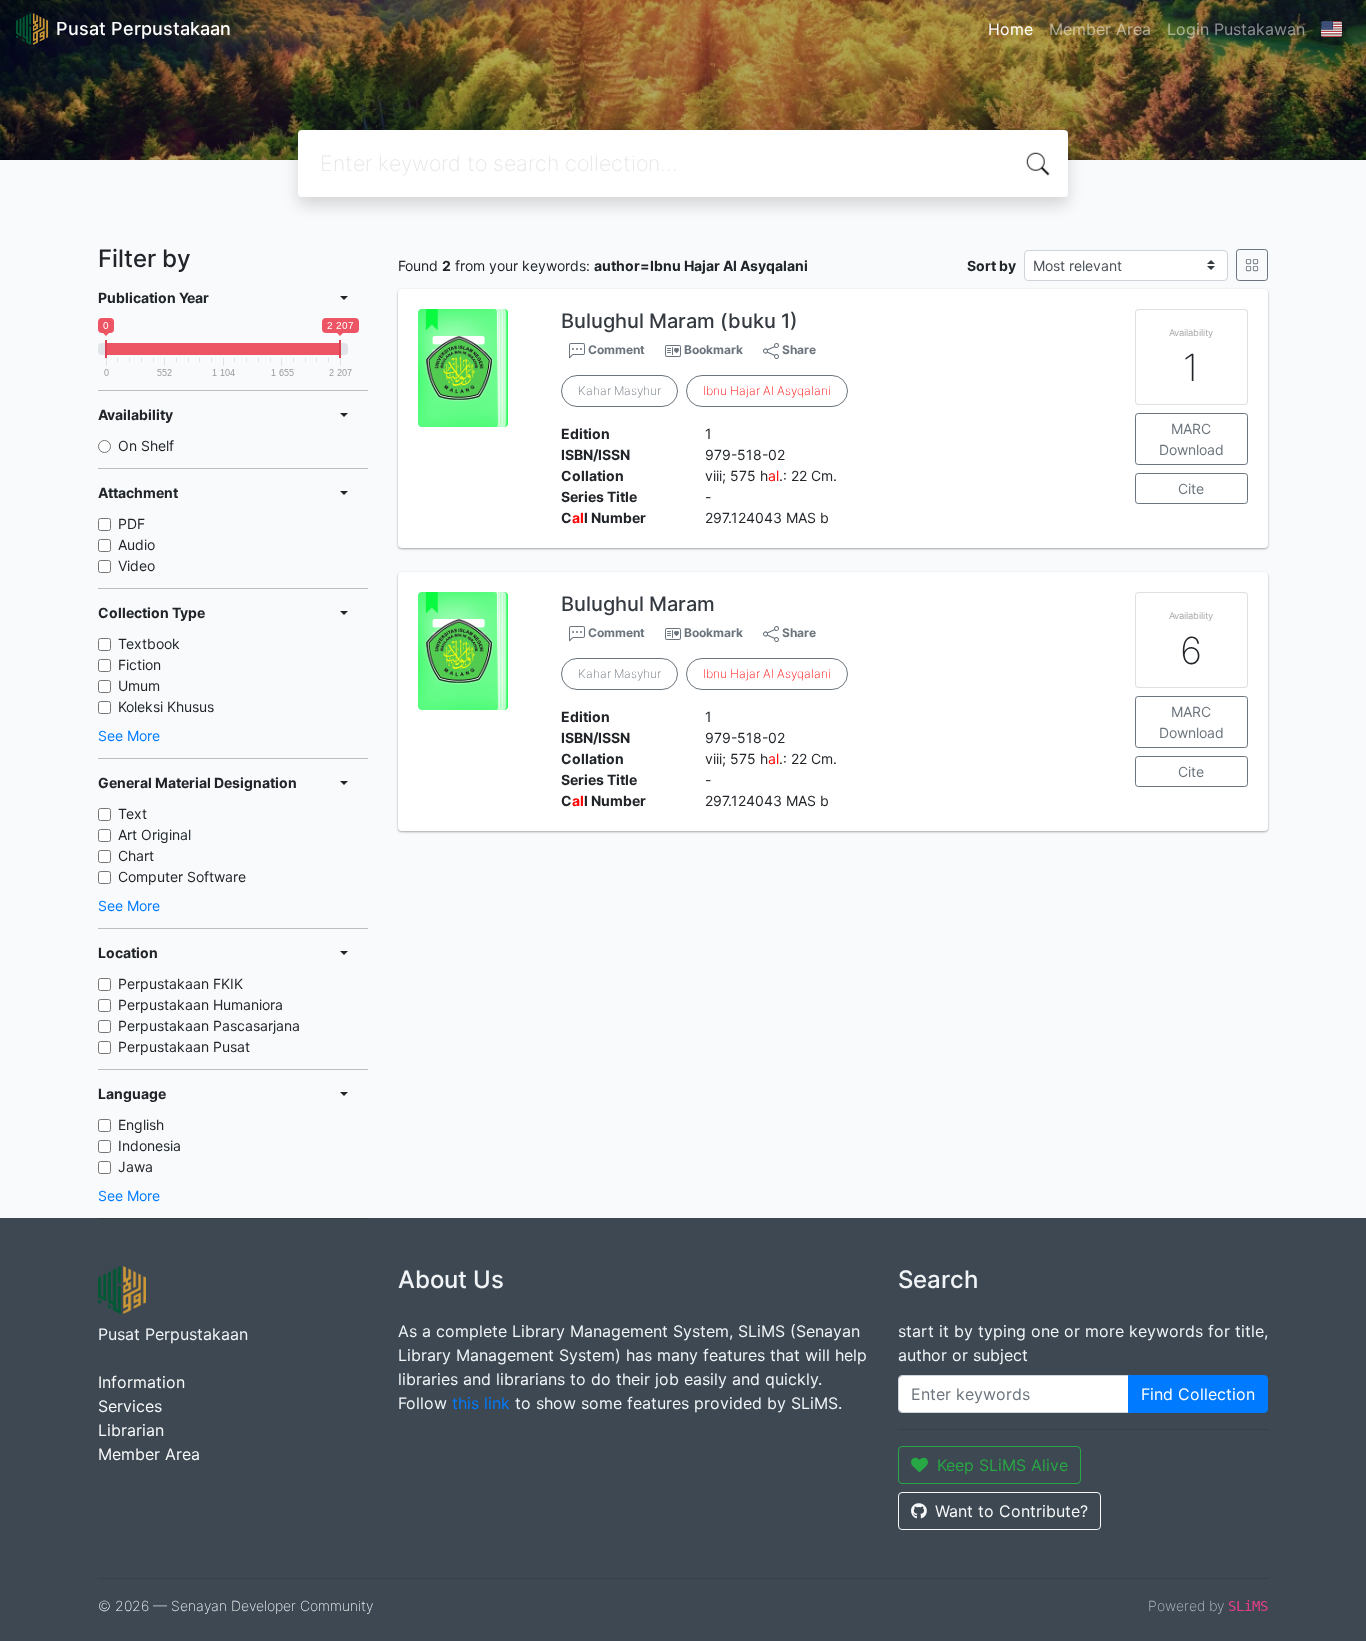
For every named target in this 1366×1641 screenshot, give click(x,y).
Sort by (991, 265)
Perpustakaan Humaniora (200, 1004)
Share (797, 349)
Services (130, 1406)
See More (129, 735)
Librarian (131, 1430)
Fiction (139, 664)
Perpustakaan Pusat (184, 1046)
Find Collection (1198, 1394)
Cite (1191, 488)
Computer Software (182, 876)
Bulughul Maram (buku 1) (679, 321)
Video (136, 565)
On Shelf (146, 445)
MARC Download (1191, 439)
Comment (615, 349)
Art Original (154, 834)
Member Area (1100, 29)
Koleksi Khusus (166, 706)
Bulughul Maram (638, 604)
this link (481, 1403)
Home (1010, 29)
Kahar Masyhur (619, 390)
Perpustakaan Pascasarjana (209, 1025)
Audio (136, 544)
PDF (131, 523)
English (141, 1124)
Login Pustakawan (1236, 29)
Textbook (149, 643)
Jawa (135, 1166)
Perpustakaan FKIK (180, 983)
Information (141, 1382)
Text (132, 813)
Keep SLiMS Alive (1002, 1465)
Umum (139, 685)
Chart (136, 855)
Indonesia (149, 1145)
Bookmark (713, 349)
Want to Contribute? (1011, 1511)
